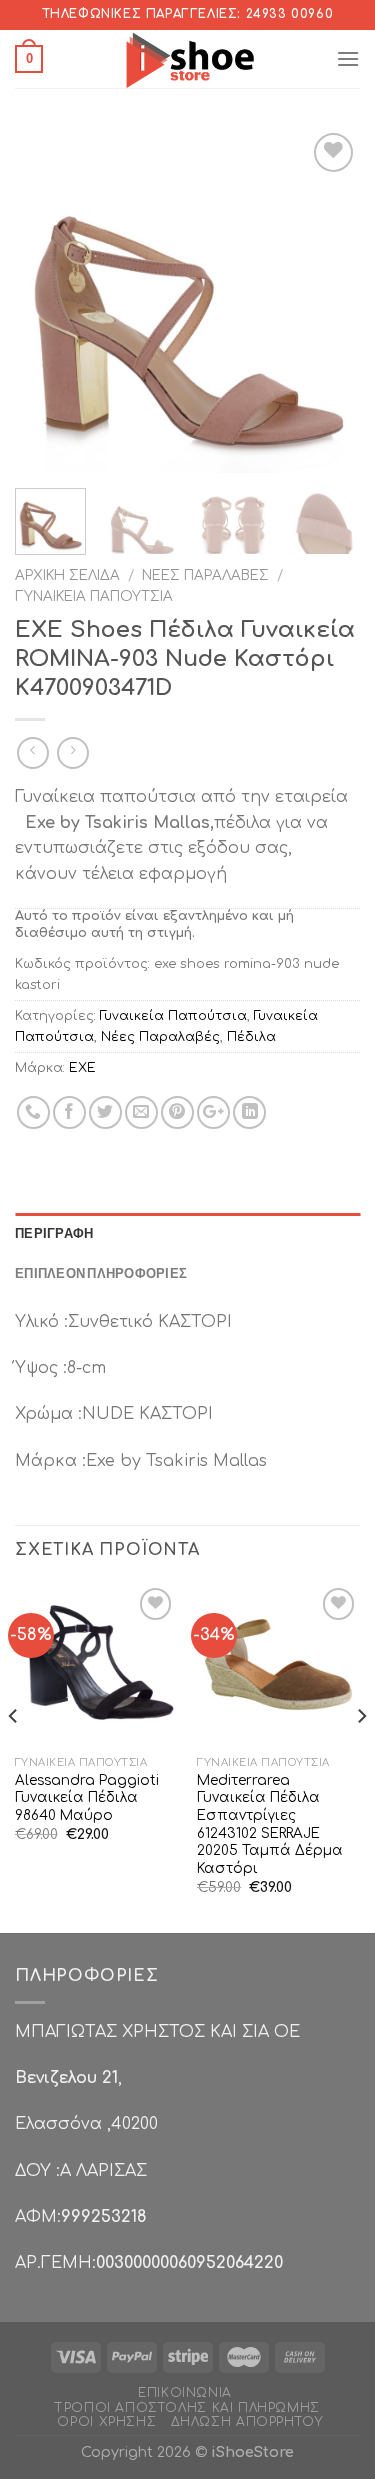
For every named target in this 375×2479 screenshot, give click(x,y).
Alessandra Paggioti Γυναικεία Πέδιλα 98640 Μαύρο (87, 1798)
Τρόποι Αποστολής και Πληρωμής (187, 2408)
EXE (82, 1068)
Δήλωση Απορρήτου (247, 2422)
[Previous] (47, 300)
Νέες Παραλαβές (205, 575)
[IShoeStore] (187, 59)
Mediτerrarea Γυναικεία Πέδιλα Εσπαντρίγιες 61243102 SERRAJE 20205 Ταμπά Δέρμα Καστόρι (270, 1824)
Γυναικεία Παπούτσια (94, 596)
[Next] (328, 300)
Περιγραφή (54, 1233)
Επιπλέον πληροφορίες (101, 1273)
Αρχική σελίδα (67, 575)
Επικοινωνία (185, 2393)
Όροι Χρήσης (106, 2422)
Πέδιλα (251, 1037)
